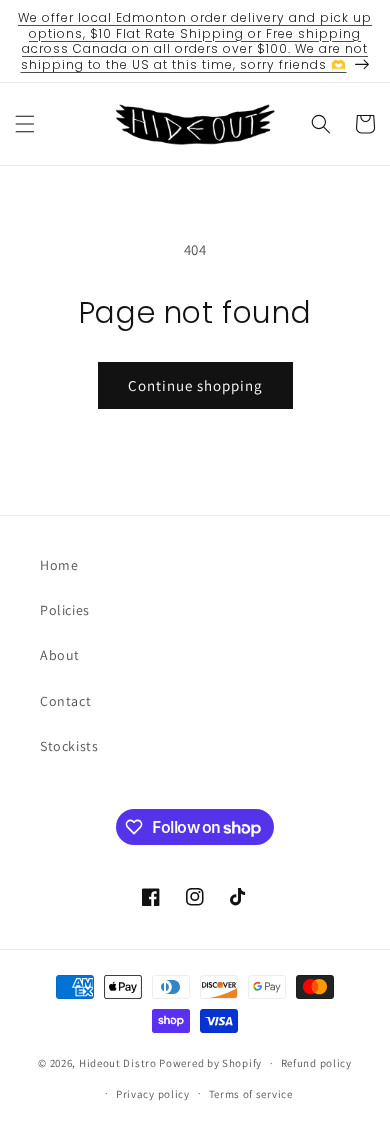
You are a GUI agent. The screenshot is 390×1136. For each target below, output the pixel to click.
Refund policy (316, 1063)
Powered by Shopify (210, 1063)
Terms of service (251, 1094)
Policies (65, 610)
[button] (25, 124)
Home (59, 565)
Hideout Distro (118, 1063)
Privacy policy (153, 1094)
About (60, 655)
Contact (65, 701)
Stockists (69, 746)
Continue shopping (195, 385)
